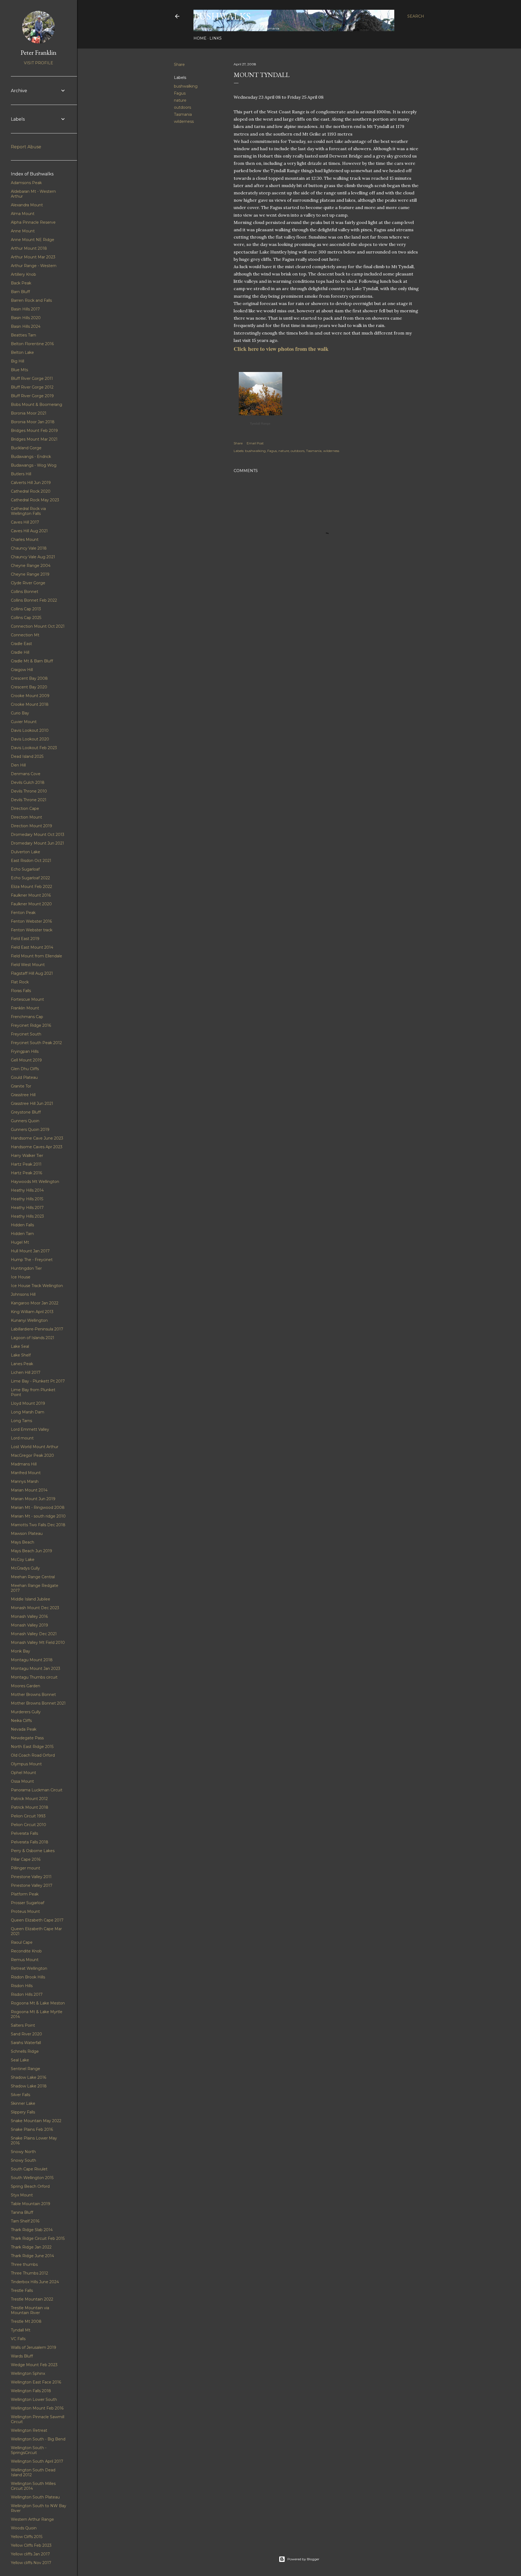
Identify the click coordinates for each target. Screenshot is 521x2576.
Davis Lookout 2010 (30, 730)
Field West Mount (28, 965)
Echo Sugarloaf (25, 869)
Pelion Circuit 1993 (28, 1816)
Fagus (180, 93)
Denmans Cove (26, 774)
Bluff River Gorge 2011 (32, 378)
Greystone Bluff (26, 1112)
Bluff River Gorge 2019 (32, 396)
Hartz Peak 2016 (26, 1173)
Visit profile (39, 63)
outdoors (182, 107)
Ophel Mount (23, 1773)
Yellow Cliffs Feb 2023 (31, 2545)
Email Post (255, 443)
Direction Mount (26, 817)
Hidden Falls (22, 1225)
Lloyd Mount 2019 (28, 1403)
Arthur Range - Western (34, 266)
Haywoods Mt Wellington (35, 1182)
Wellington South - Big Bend (38, 2439)
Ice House (21, 1277)
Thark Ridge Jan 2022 (31, 2247)
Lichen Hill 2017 (26, 1372)
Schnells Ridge (25, 2051)
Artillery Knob (23, 274)
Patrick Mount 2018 (30, 1807)
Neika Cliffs (21, 1721)
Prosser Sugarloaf (28, 1903)
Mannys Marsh (25, 1481)
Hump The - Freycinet (32, 1260)
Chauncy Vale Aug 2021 (33, 557)
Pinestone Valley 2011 (31, 1877)
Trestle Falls (22, 2291)
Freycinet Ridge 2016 (31, 1025)
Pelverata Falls (24, 1833)
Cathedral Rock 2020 (31, 491)
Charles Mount (25, 540)
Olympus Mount (26, 1764)
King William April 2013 (32, 1312)
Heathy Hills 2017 (27, 1208)
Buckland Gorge (26, 448)
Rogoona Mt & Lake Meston (38, 2003)
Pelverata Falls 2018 (30, 1842)
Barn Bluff (20, 292)
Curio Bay (20, 713)
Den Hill (18, 765)
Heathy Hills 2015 (27, 1199)
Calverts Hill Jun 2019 (31, 483)
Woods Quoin (24, 2528)
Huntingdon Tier (26, 1268)
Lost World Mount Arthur (35, 1447)
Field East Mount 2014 (32, 947)
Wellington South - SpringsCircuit (29, 2450)
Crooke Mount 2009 (30, 696)
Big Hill (18, 361)
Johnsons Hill (23, 1294)
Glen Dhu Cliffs (25, 1069)
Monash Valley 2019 (29, 1625)
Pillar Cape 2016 (26, 1859)
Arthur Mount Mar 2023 (33, 257)
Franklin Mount (25, 1008)
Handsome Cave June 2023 (37, 1138)
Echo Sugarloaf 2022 (30, 878)
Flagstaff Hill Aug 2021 (32, 973)
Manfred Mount (26, 1473)
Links (216, 38)
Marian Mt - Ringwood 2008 (38, 1507)
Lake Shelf (21, 1355)
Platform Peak (25, 1894)
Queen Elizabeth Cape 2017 (37, 1920)
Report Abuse (26, 147)
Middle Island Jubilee (31, 1599)
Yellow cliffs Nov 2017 (31, 2563)
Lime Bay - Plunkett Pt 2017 (38, 1381)
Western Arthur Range (32, 2519)
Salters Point (23, 2025)
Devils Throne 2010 (29, 791)
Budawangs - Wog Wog (34, 465)
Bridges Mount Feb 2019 (34, 431)
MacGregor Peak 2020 (32, 1455)
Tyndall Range (260, 424)
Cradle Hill (20, 652)
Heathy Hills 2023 (27, 1216)
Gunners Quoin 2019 (30, 1130)
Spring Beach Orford (30, 2186)
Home (200, 38)
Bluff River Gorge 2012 (32, 387)
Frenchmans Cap (27, 1017)
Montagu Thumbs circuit (34, 1677)
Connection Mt (25, 635)
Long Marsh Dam (28, 1412)
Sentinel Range (26, 2069)
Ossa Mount (22, 1781)
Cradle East (21, 644)
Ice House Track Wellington (37, 1286)
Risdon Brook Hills (28, 1977)
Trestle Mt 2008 (26, 2321)
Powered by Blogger (303, 2559)
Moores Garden (26, 1686)
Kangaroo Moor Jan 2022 (35, 1303)
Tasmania (183, 114)
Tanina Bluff (22, 2212)
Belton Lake (22, 352)
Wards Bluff (22, 2356)
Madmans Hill (24, 1464)
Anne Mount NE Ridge (33, 240)
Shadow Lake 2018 (29, 2086)
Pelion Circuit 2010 (28, 1825)
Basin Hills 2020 (26, 318)
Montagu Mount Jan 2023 (36, 1669)
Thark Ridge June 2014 (32, 2256)
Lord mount (22, 1438)
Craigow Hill (22, 670)
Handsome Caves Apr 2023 (37, 1147)
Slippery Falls (23, 2112)
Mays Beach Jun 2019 (31, 1551)
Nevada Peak (24, 1729)
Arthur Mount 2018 (29, 248)
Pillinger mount (26, 1868)
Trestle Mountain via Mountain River (30, 2310)
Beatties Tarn (23, 335)
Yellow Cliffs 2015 (27, 2537)
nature (180, 100)
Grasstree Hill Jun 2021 (32, 1103)
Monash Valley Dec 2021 (34, 1634)
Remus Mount (25, 1960)
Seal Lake (20, 2060)
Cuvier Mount (24, 722)
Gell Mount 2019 (26, 1060)
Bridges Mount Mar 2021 (34, 439)
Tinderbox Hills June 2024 (35, 2282)
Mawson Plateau (27, 1534)
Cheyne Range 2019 (30, 574)
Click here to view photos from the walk (281, 349)
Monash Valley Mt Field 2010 (38, 1643)
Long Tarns (21, 1421)
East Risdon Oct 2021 (31, 861)
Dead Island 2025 (27, 756)
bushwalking (186, 86)
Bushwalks (222, 16)
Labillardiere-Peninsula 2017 (37, 1329)
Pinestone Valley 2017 (32, 1885)
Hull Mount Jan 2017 (30, 1251)
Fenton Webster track (32, 930)
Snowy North (23, 2152)
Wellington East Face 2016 (36, 2382)
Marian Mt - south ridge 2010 (38, 1516)
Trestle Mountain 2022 (32, 2299)
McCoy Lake (23, 1560)
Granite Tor (21, 1086)
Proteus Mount (25, 1911)
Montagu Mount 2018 (32, 1660)
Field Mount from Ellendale (36, 956)
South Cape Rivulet (29, 2169)
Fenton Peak (23, 913)
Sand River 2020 (26, 2034)
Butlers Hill (21, 474)
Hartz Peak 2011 (26, 1164)
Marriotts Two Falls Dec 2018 (38, 1525)
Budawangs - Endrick (31, 457)
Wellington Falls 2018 (31, 2391)
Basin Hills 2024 (26, 326)
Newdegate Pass (27, 1738)
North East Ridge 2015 (32, 1747)
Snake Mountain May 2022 (36, 2121)
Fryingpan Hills (25, 1051)
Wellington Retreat (29, 2430)
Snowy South (23, 2160)
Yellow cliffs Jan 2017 (30, 2554)
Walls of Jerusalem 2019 (34, 2347)
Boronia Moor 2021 (29, 413)
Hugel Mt (20, 1242)
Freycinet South (26, 1034)
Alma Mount (23, 214)
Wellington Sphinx (28, 2373)
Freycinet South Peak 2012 (36, 1043)
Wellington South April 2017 (37, 2461)
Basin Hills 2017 (25, 309)
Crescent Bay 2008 (29, 678)
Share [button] (179, 65)
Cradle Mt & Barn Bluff (32, 661)
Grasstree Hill (23, 1095)
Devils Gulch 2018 (28, 782)
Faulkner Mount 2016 (31, 895)
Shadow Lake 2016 (28, 2077)
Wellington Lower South (34, 2399)
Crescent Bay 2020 (29, 687)
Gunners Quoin (25, 1121)
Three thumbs (24, 2264)
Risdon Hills (22, 1986)
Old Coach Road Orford (33, 1755)
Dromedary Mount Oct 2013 (38, 835)
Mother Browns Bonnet (33, 1695)
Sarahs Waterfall (26, 2043)
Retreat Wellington (29, 1968)
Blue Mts (19, 370)
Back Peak (21, 283)
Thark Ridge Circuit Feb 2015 (38, 2238)
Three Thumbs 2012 (29, 2273)
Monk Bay (20, 1651)
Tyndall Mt (21, 2330)
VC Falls (18, 2339)
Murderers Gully (26, 1712)
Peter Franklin (39, 52)
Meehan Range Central (33, 1577)
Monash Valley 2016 (29, 1616)
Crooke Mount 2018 (30, 704)
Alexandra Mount (27, 205)
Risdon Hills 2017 (27, 1994)
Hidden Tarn (22, 1234)
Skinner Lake (23, 2103)
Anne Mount (23, 231)
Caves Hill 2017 (25, 522)
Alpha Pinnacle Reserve (33, 222)
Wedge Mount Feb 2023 (34, 2365)
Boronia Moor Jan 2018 (33, 422)
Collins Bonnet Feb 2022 (34, 600)
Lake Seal (20, 1346)
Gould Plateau (24, 1077)
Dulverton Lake (26, 852)
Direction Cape (25, 809)
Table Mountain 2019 (31, 2204)
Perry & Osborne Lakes (33, 1851)
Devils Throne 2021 (29, 800)
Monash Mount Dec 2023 (35, 1608)
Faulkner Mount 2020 (31, 904)
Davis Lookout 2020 (30, 739)
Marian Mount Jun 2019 (33, 1499)
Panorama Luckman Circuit (37, 1790)
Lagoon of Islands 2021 (33, 1338)
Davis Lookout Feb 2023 (34, 748)
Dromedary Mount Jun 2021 (37, 843)
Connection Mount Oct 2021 (38, 626)
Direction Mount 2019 (31, 826)
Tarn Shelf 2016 (25, 2221)
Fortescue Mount (27, 999)
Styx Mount (22, 2195)
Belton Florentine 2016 (32, 344)
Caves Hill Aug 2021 (29, 531)
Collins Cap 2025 (26, 618)
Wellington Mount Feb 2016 (37, 2408)
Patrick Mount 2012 (29, 1799)
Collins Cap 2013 (26, 609)
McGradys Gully (25, 1568)
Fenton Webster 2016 (31, 921)
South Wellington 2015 (32, 2178)
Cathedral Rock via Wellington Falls (28, 511)
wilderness (184, 121)
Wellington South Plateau (35, 2497)
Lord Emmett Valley (30, 1429)
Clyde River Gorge (28, 583)
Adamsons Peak (26, 183)
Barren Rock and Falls (31, 300)
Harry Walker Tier (27, 1156)
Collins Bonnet (25, 592)
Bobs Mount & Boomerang (36, 405)
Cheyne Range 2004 (31, 566)
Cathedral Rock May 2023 (35, 500)
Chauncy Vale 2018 (29, 548)
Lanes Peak (22, 1364)
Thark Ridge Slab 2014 (32, 2230)
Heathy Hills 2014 (27, 1190)
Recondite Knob (26, 1951)
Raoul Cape (22, 1942)
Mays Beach (23, 1542)
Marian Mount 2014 (29, 1490)
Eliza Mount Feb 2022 (31, 887)
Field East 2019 (25, 939)
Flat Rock (20, 982)
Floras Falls (21, 991)
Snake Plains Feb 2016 (32, 2129)
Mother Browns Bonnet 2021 (38, 1703)
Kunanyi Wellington (29, 1320)
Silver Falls (20, 2095)
